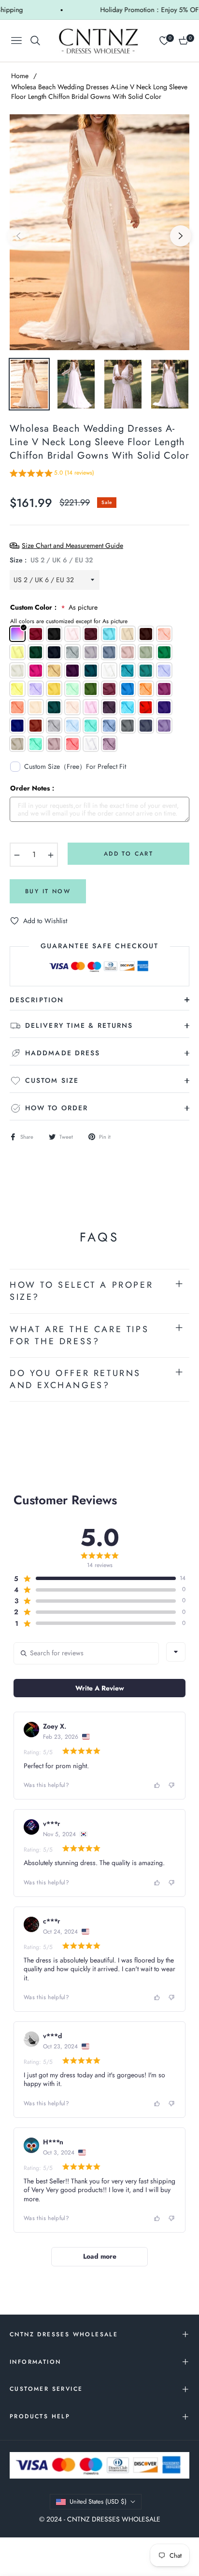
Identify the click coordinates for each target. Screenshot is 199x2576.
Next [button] (181, 236)
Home (20, 76)
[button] (52, 474)
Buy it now (48, 891)
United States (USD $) (98, 2501)
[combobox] (176, 1652)
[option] (99, 232)
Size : (51, 560)
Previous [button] (18, 236)
